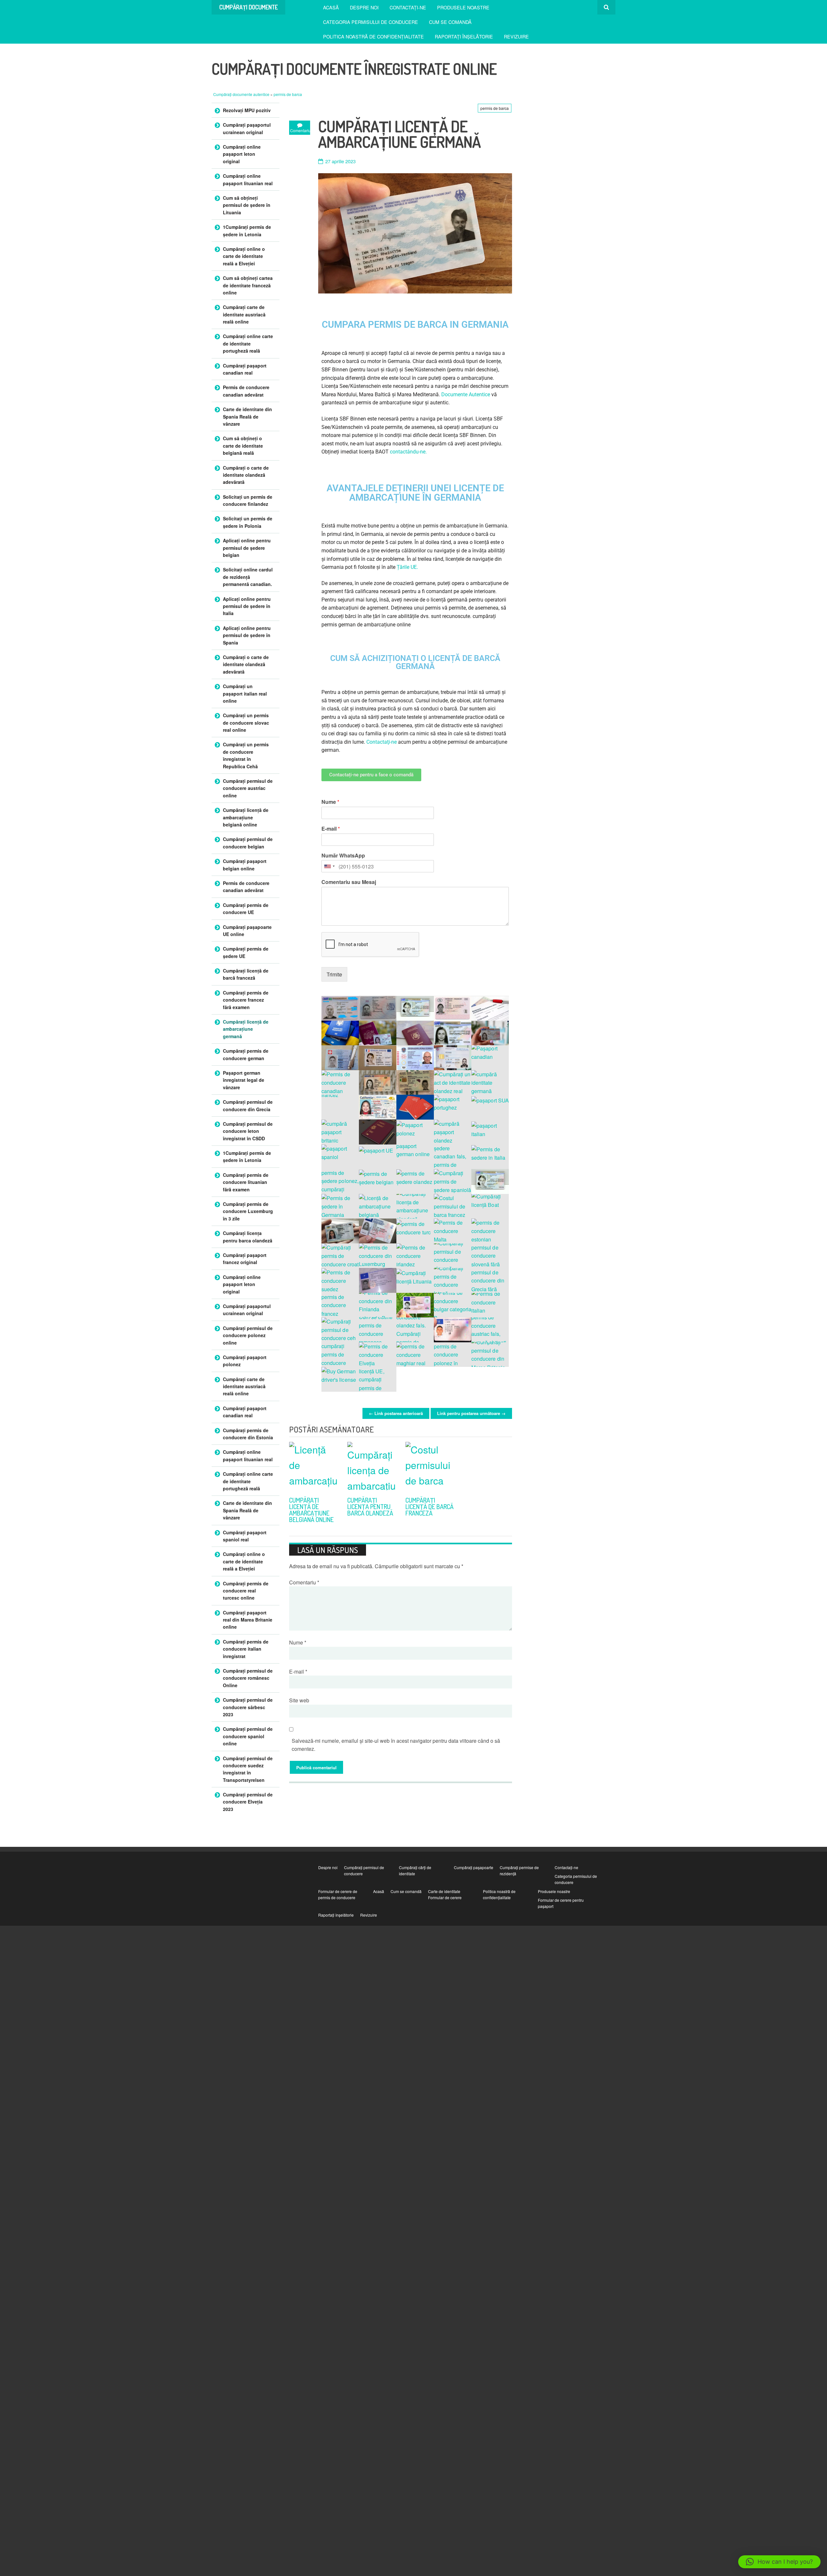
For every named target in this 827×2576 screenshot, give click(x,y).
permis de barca (288, 94)
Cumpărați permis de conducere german (246, 1054)
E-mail (331, 829)
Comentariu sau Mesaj (349, 882)
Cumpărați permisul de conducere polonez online (248, 1335)
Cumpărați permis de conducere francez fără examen (246, 1000)
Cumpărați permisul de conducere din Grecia (248, 1105)
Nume (330, 802)
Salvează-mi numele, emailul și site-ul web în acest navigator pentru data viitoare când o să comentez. (396, 1745)
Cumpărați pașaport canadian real (245, 369)
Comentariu (304, 1582)
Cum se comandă (450, 22)
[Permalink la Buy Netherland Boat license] (372, 1466)
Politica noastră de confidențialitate (373, 36)
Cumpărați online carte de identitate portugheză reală (248, 343)
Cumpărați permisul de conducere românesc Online (248, 1678)
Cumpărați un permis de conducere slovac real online (246, 723)
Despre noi (364, 7)
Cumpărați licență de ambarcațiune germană (246, 1029)
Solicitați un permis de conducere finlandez (248, 500)
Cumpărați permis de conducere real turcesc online (246, 1591)
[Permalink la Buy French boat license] (430, 1466)
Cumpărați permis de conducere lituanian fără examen (246, 1182)
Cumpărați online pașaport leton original (242, 154)
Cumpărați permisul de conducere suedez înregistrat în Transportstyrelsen (248, 1769)
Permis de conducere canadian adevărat (246, 391)
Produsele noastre (463, 7)
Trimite (334, 974)
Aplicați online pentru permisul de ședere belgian (247, 548)
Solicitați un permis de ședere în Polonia (248, 522)
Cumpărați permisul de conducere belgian (248, 843)
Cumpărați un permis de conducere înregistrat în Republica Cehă (246, 755)
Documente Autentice (466, 394)
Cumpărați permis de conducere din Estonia (248, 1434)
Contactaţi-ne (408, 7)
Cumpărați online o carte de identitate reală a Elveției (244, 256)
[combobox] (329, 866)
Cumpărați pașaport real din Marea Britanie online (248, 1620)
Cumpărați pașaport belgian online (245, 865)
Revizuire (516, 36)
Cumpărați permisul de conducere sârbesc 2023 (248, 1707)
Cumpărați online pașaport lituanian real (248, 179)
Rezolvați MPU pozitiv (247, 110)
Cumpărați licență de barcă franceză (429, 1506)
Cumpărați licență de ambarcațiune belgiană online (311, 1510)
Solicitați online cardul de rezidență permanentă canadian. (248, 577)
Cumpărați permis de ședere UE (246, 952)
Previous (488, 1430)
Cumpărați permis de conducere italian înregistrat (246, 1649)
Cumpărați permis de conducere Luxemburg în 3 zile (248, 1211)
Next (504, 1430)
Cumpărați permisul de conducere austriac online (248, 788)
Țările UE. (408, 567)
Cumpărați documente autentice (242, 94)
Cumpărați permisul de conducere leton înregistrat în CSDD (248, 1131)
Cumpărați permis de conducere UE (246, 909)
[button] (779, 2562)
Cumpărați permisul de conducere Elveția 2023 (248, 1802)
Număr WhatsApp (343, 856)
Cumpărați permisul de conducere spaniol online (248, 1736)
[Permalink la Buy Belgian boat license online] (313, 1466)
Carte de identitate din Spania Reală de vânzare (247, 416)
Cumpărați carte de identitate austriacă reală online (244, 314)
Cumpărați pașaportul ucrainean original (247, 128)
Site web (299, 1700)
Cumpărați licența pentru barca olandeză (370, 1506)
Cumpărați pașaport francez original (245, 1259)
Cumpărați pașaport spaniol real (245, 1536)
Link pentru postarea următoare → (471, 1413)
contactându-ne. (409, 452)
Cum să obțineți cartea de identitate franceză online (248, 285)
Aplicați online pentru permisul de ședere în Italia (247, 606)
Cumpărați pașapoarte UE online (247, 931)
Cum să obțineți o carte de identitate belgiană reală (243, 446)
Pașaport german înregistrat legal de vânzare (244, 1080)
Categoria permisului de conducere (371, 22)
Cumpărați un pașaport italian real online (245, 693)
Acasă (331, 7)
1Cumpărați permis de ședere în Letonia (247, 230)
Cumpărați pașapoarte (474, 1867)
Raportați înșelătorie (464, 36)
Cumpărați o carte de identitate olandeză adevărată (246, 475)
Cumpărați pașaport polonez (245, 1361)
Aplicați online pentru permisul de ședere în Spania (247, 635)
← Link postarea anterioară (396, 1413)
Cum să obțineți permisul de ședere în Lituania (247, 205)
